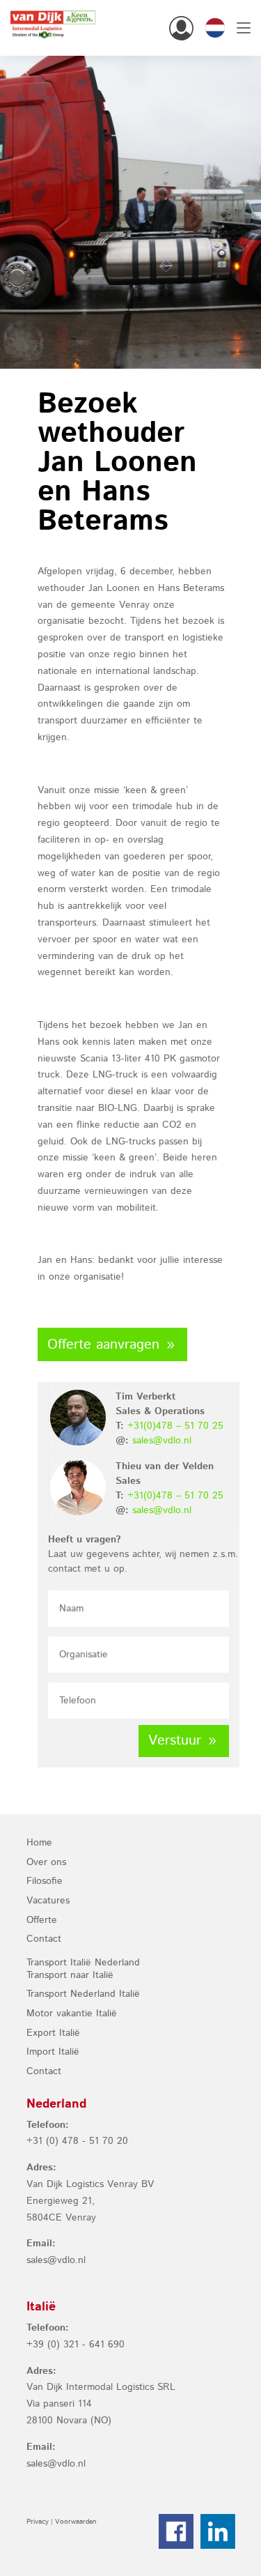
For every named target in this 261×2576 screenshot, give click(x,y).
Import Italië (53, 2052)
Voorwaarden (76, 2522)
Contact (44, 1939)
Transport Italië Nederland (83, 1963)
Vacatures (48, 1901)
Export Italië (53, 2033)
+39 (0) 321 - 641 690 (76, 2345)
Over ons (46, 1862)
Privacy (38, 2522)
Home (39, 1843)
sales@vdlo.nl (162, 1441)
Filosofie (45, 1881)
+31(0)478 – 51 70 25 (175, 1426)
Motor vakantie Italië (72, 2014)
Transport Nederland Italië (83, 1994)
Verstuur (175, 1741)
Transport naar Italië (70, 1975)
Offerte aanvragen (103, 1345)
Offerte (42, 1920)
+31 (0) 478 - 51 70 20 (77, 2141)
